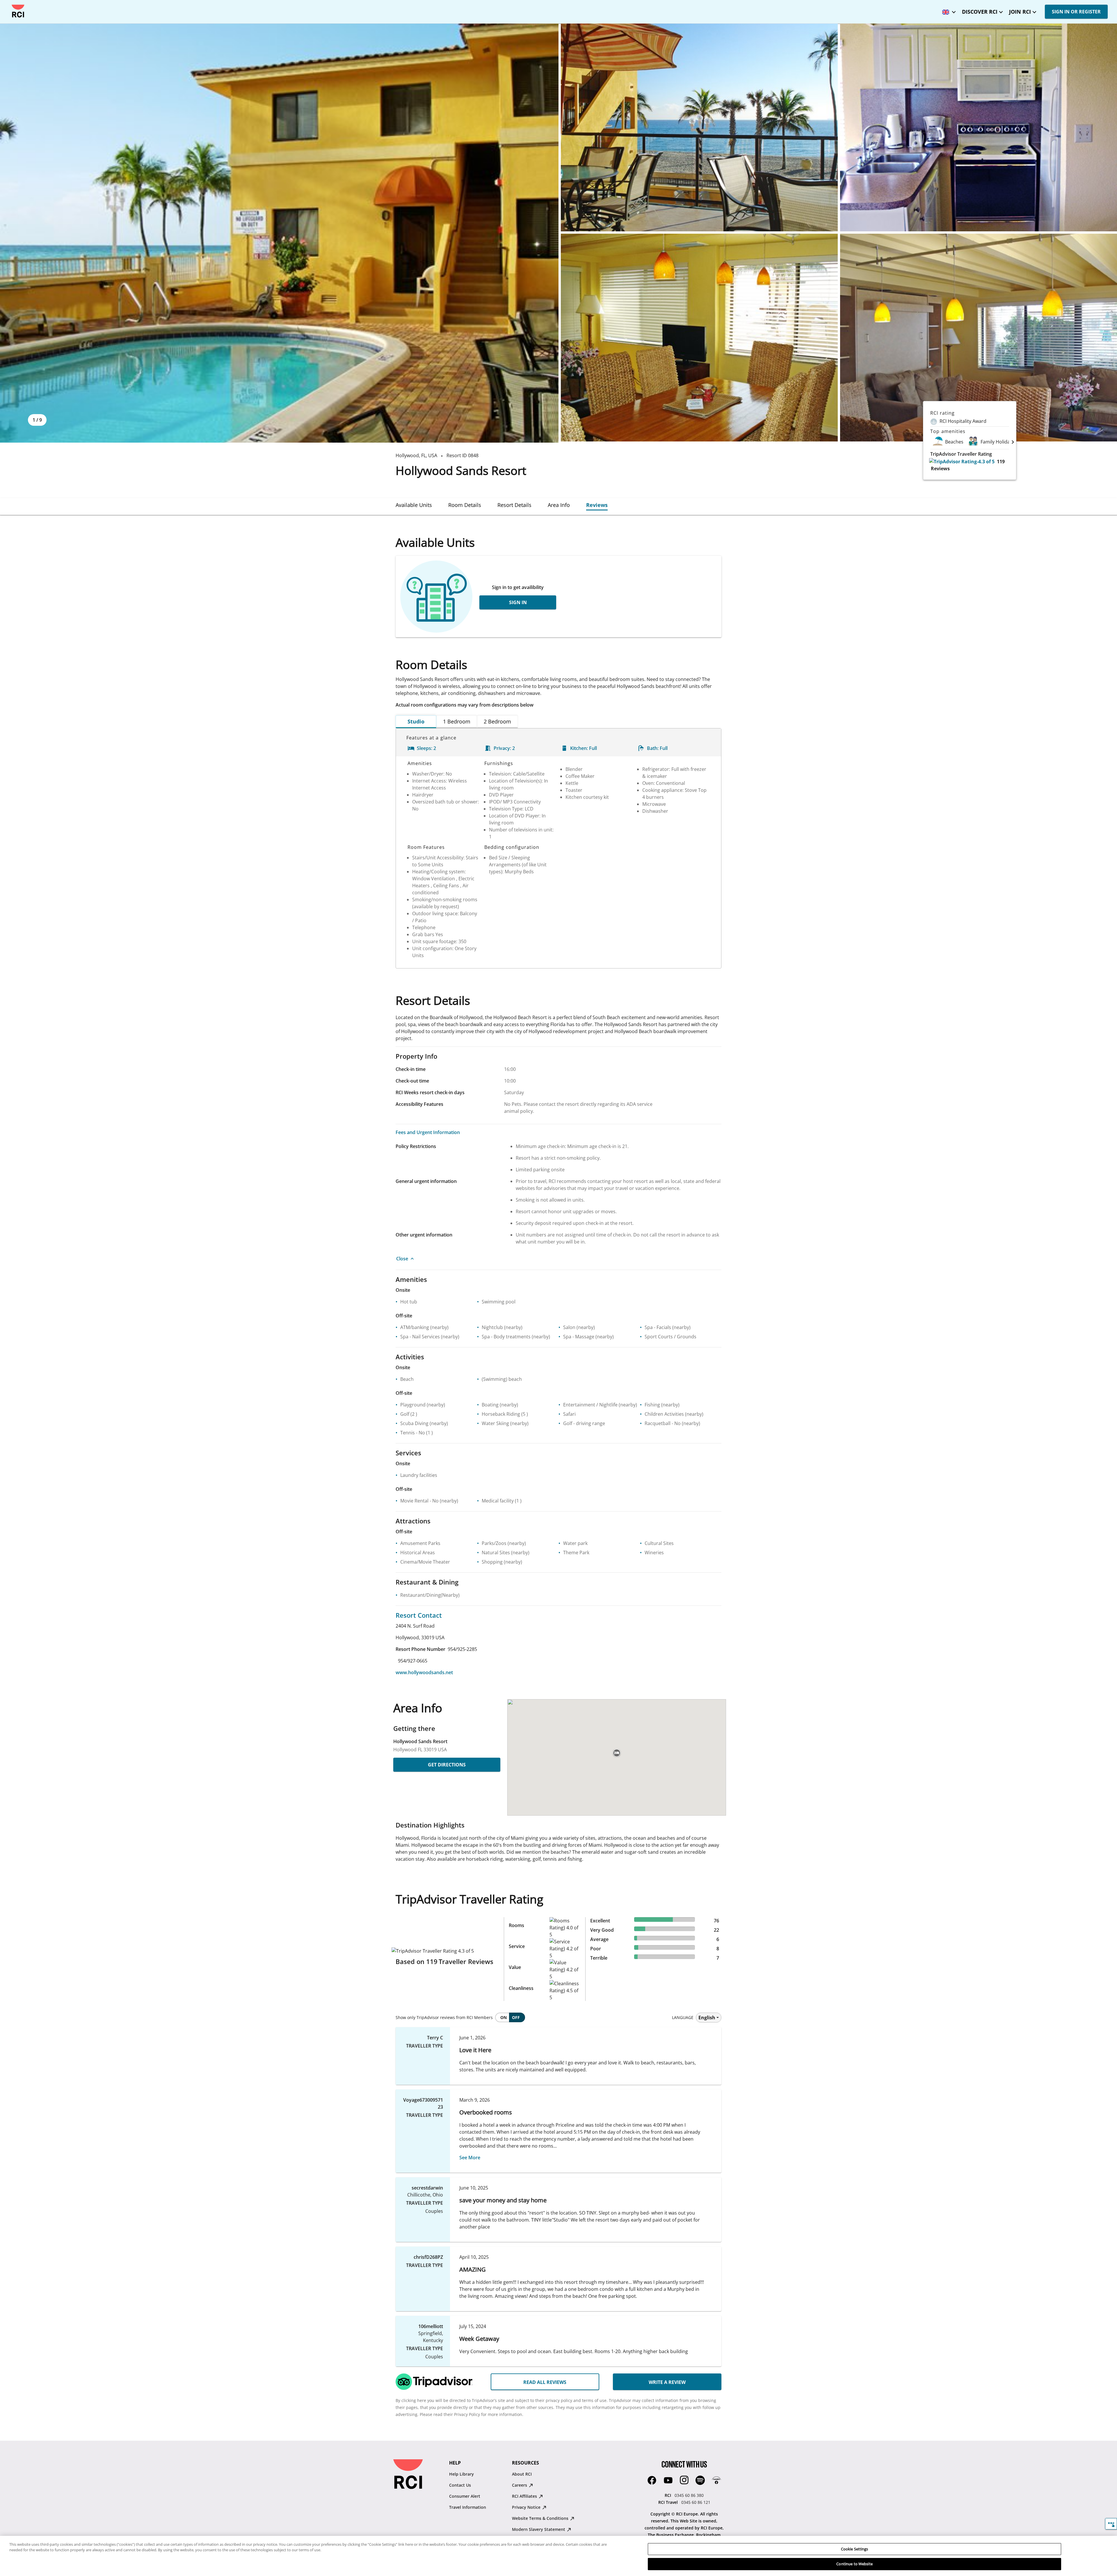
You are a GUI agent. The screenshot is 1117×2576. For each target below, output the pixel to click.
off (516, 2017)
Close (402, 1259)
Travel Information (468, 2507)
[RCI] (18, 11)
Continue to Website (854, 2564)
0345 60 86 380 (689, 2495)
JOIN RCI (1020, 12)
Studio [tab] (416, 721)
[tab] (414, 505)
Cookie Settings (855, 2549)
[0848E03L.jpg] (979, 127)
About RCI (522, 2474)
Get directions (447, 1765)
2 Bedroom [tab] (497, 721)
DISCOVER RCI (980, 12)
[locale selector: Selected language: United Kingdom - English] (947, 10)
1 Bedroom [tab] (457, 721)
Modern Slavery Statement (539, 2529)
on (504, 2017)
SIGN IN (518, 602)
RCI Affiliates (525, 2496)
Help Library (461, 2474)
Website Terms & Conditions (541, 2518)
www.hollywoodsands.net (424, 1672)
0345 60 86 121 (696, 2502)
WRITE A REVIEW (667, 2382)
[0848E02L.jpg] (699, 127)
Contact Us (460, 2485)
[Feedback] (1111, 2524)
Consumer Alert (465, 2496)
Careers (520, 2485)
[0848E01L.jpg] (279, 233)
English (707, 2018)
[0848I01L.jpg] (699, 338)
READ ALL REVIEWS (545, 2382)
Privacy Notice (527, 2507)
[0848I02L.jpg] (979, 338)
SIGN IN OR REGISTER (1076, 12)
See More (470, 2158)
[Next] (1013, 442)
